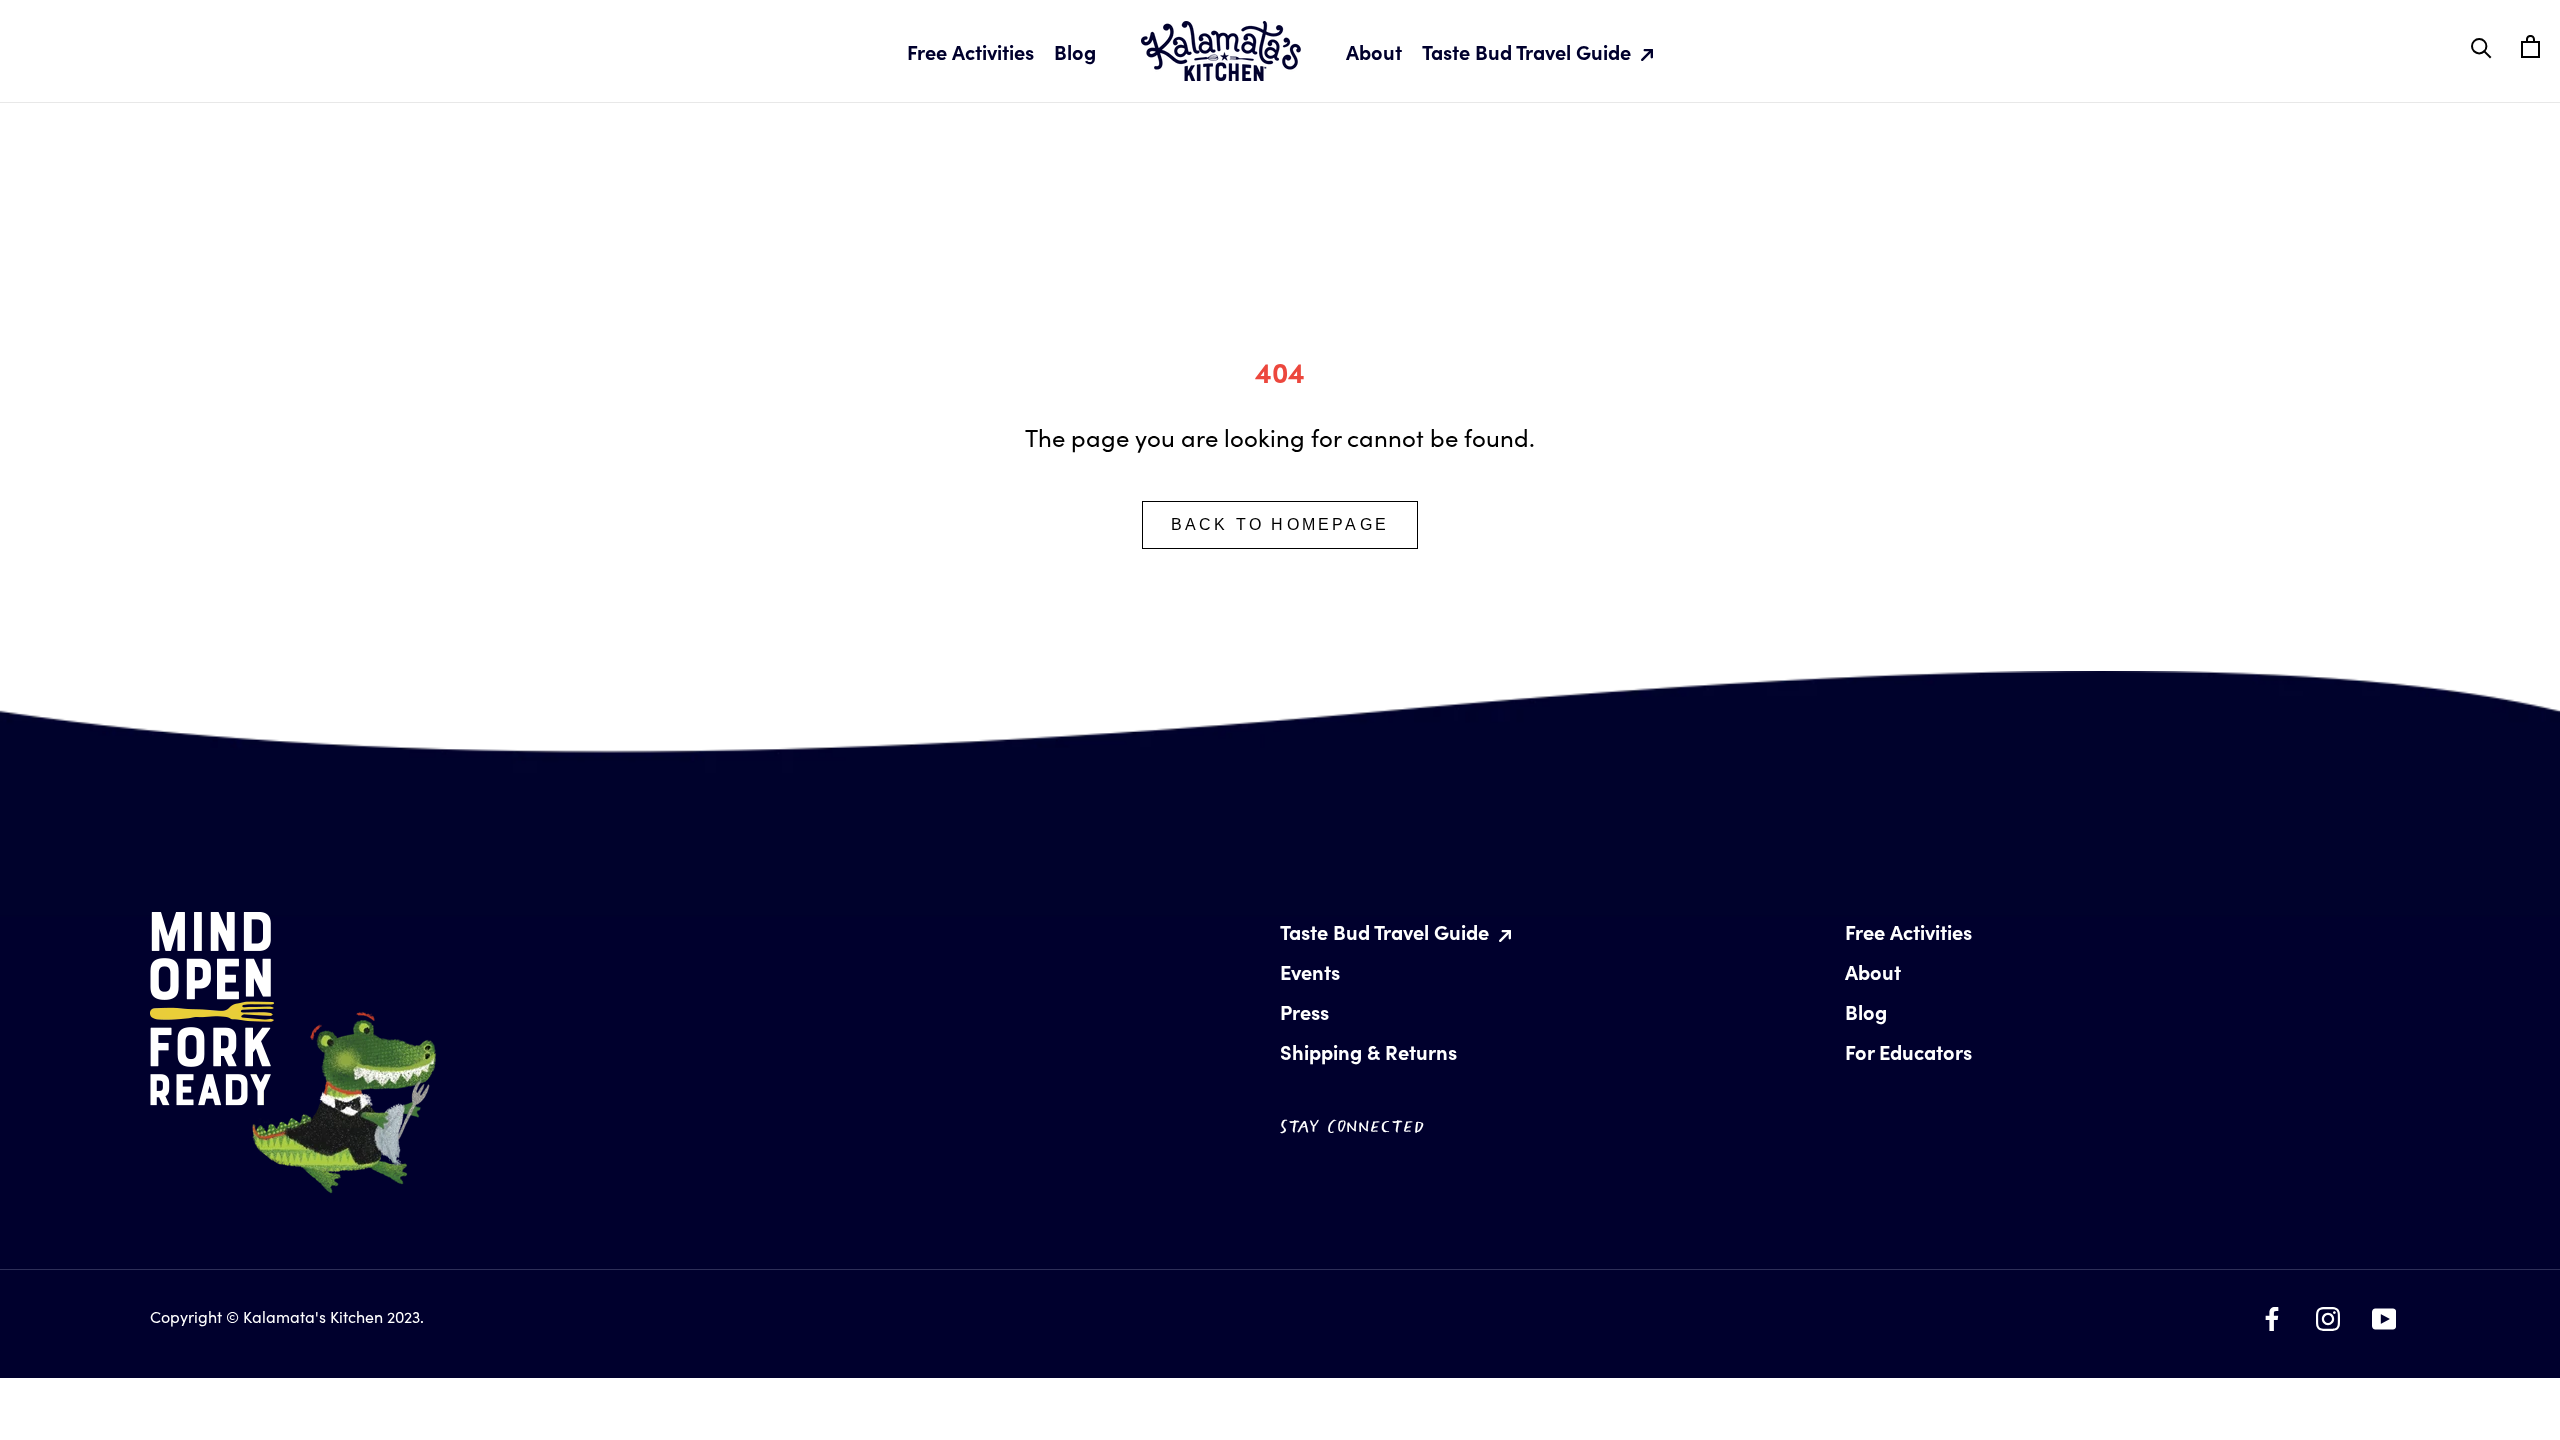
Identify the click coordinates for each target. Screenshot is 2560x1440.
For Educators (1908, 1051)
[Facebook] (2272, 1314)
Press (1304, 1011)
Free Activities (970, 51)
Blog (1075, 51)
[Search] (2481, 46)
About (1374, 51)
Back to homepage (1280, 524)
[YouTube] (2384, 1314)
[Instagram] (2328, 1314)
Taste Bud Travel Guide (1529, 51)
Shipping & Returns (1368, 1051)
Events (1310, 971)
